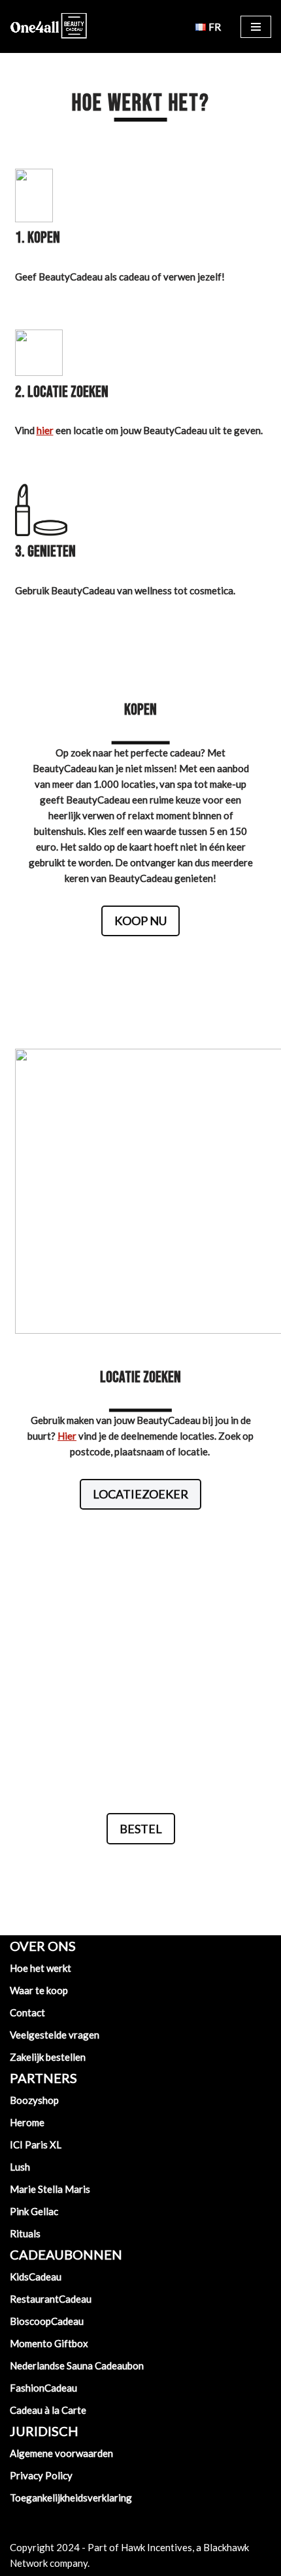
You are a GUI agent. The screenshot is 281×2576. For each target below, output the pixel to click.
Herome (27, 2122)
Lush (20, 2167)
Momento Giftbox (49, 2343)
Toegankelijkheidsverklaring (71, 2498)
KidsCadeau (36, 2277)
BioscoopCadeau (47, 2321)
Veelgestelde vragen (55, 2035)
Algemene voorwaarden (61, 2453)
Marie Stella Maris (50, 2189)
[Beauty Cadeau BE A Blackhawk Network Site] (49, 26)
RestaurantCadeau (51, 2299)
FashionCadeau (43, 2388)
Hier (67, 1436)
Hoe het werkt (41, 1968)
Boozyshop (107, 1754)
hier (45, 430)
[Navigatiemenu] (256, 27)
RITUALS (60, 1738)
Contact (27, 2012)
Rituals (25, 2233)
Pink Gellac (34, 2211)
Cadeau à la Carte (48, 2410)
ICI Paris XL (36, 2144)
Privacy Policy (41, 2475)
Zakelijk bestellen (48, 2057)
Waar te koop (39, 1990)
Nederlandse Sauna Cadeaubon (77, 2365)
